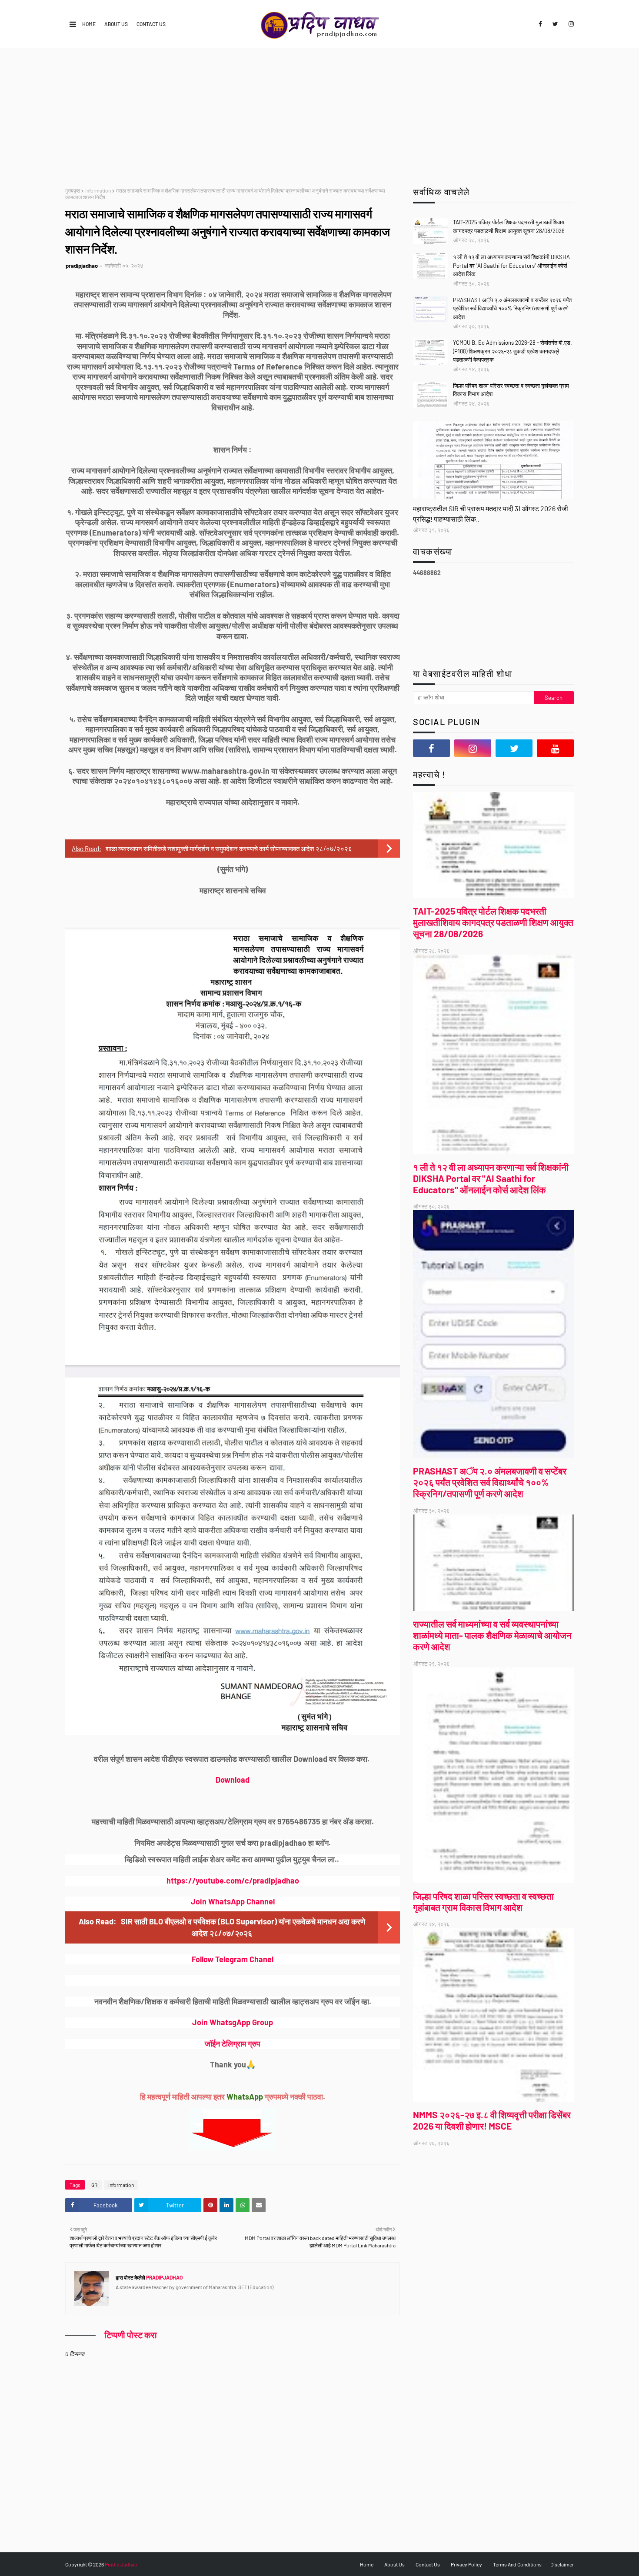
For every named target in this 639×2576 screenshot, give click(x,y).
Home (89, 24)
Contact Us (151, 24)
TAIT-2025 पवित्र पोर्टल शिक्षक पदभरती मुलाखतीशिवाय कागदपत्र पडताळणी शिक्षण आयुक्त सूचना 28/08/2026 (509, 226)
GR (94, 2185)
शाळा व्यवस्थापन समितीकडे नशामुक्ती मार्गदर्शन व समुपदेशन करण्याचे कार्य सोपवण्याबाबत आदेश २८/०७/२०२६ (229, 849)
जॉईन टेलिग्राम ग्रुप (233, 2043)
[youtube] (555, 748)
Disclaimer (562, 2564)
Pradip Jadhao (121, 2564)
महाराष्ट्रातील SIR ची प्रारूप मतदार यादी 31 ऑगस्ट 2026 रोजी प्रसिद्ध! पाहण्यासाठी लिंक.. (491, 514)
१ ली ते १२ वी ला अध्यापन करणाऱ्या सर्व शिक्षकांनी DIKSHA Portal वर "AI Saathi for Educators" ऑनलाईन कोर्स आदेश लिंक (511, 265)
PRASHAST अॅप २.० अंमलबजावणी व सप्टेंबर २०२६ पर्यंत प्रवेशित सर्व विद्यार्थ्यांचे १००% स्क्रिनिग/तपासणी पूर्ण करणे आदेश (512, 308)
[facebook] (540, 24)
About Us (116, 24)
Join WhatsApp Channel (233, 1901)
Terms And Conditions (517, 2564)
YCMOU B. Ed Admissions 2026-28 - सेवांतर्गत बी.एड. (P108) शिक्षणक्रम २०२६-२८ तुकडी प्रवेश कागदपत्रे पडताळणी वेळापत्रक (513, 351)
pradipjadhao (82, 266)
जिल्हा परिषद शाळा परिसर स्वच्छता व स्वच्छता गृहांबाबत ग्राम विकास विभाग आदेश (511, 390)
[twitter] (555, 24)
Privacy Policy (466, 2564)
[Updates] (493, 460)
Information (98, 190)
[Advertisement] (319, 113)
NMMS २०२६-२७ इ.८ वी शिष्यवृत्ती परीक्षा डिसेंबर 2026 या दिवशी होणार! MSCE (492, 2120)
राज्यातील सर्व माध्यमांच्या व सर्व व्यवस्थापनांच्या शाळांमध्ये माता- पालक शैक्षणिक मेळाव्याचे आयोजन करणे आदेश (492, 1635)
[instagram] (570, 24)
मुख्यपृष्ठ (73, 190)
